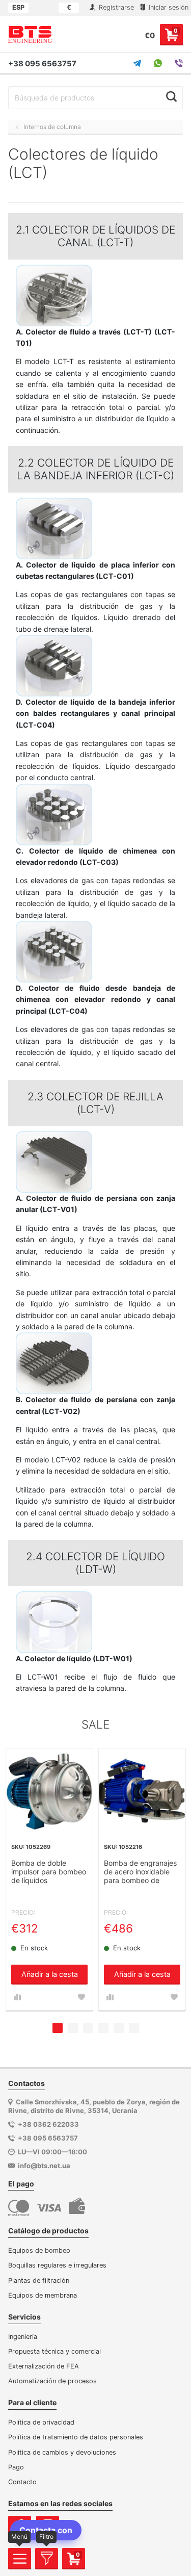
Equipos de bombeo (39, 2250)
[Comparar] (17, 1997)
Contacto (22, 2482)
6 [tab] (134, 2028)
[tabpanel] (49, 1879)
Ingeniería (23, 2337)
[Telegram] (137, 63)
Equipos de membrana (43, 2295)
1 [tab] (58, 2028)
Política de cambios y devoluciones (62, 2452)
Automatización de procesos (52, 2381)
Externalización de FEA (44, 2366)
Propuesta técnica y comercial (54, 2351)
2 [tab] (73, 2028)
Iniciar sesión (168, 7)
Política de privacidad (41, 2422)
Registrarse (115, 7)
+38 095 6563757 (42, 63)
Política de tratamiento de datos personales (76, 2437)
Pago (16, 2467)
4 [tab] (103, 2028)
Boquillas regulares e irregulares (57, 2265)
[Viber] (179, 63)
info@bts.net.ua (44, 2166)
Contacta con (46, 2530)
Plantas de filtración (39, 2281)
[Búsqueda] (171, 96)
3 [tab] (88, 2028)
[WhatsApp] (158, 63)
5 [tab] (119, 2028)
